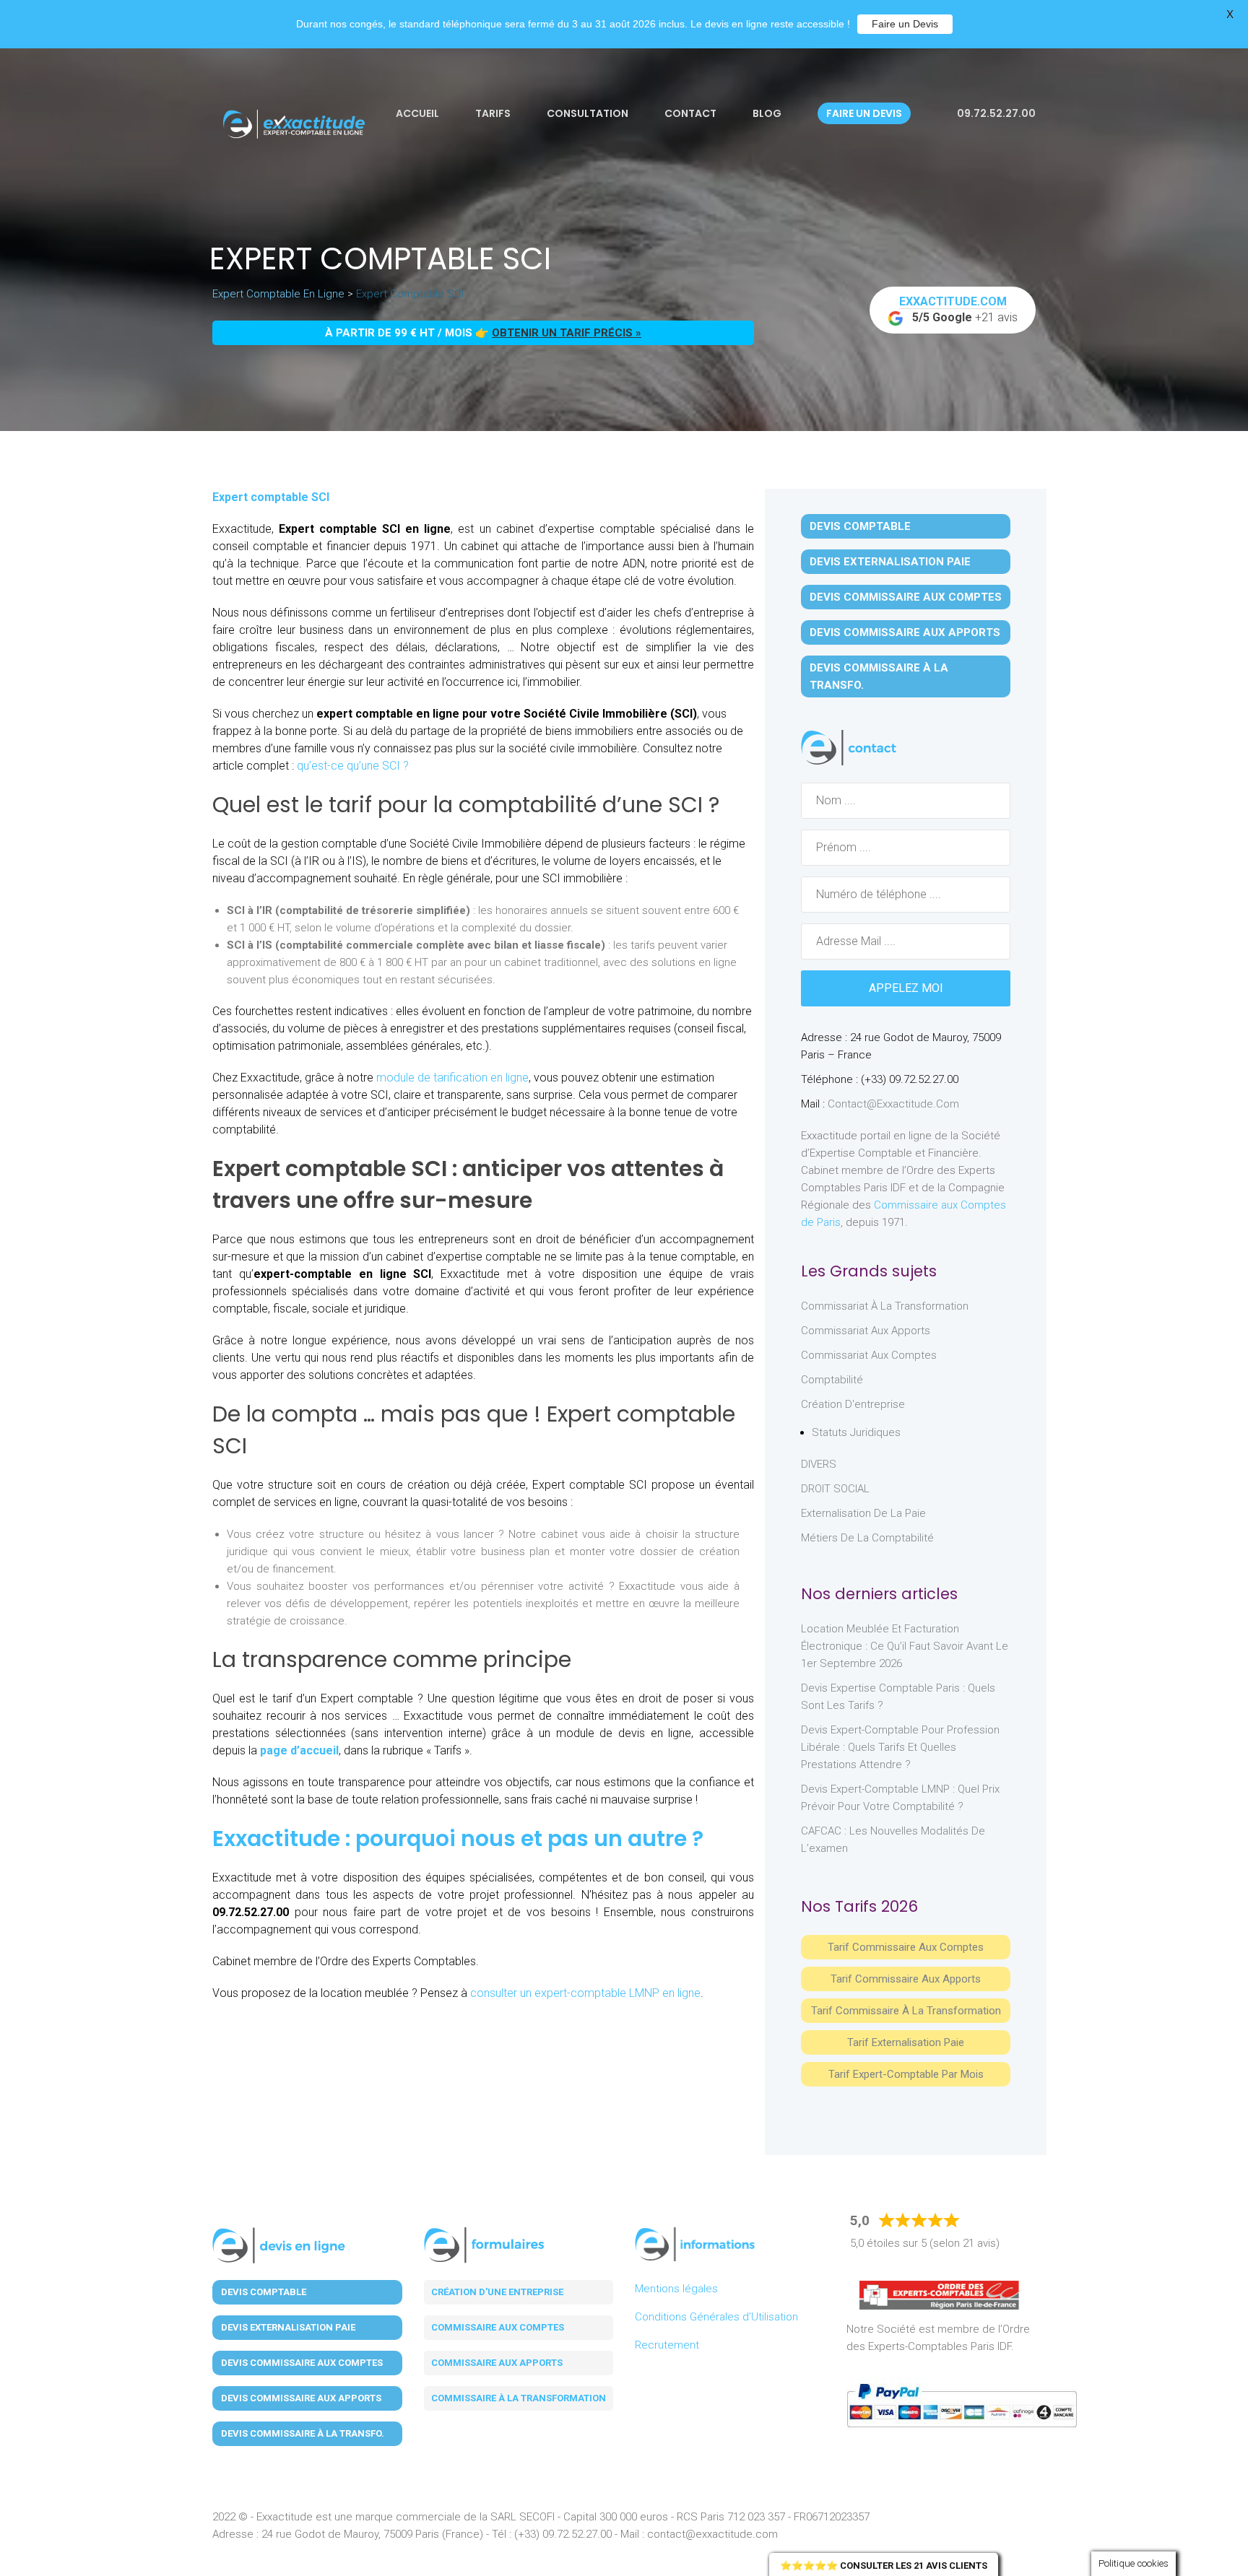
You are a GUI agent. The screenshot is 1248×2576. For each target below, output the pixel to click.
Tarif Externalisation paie (906, 2042)
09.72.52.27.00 (995, 113)
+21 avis (959, 309)
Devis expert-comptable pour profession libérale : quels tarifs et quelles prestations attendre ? (900, 1747)
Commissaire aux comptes (498, 2327)
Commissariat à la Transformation (885, 1306)
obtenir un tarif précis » (567, 333)
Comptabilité (832, 1380)
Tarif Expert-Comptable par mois (906, 2074)
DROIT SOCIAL (835, 1489)
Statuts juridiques (856, 1432)
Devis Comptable (860, 526)
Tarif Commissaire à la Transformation (906, 2011)
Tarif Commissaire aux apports (906, 1979)
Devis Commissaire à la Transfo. (879, 676)
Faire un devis (864, 113)
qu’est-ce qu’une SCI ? (353, 766)
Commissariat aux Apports (866, 1331)
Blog (767, 113)
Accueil (417, 113)
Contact (690, 113)
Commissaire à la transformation (519, 2398)
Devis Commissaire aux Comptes (906, 597)
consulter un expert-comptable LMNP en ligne (585, 1993)
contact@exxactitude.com (893, 1104)
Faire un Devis (905, 24)
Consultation (588, 113)
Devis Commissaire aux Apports (905, 632)
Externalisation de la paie (863, 1513)
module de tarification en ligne (452, 1078)
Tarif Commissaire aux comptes (906, 1947)
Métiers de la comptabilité (867, 1538)
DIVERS (819, 1464)
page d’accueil (299, 1750)
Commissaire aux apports (497, 2363)
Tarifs (493, 113)
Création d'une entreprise (497, 2292)
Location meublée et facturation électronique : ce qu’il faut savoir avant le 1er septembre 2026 (905, 1646)
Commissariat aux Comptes (869, 1355)
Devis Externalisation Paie (890, 562)
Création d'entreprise (853, 1404)
